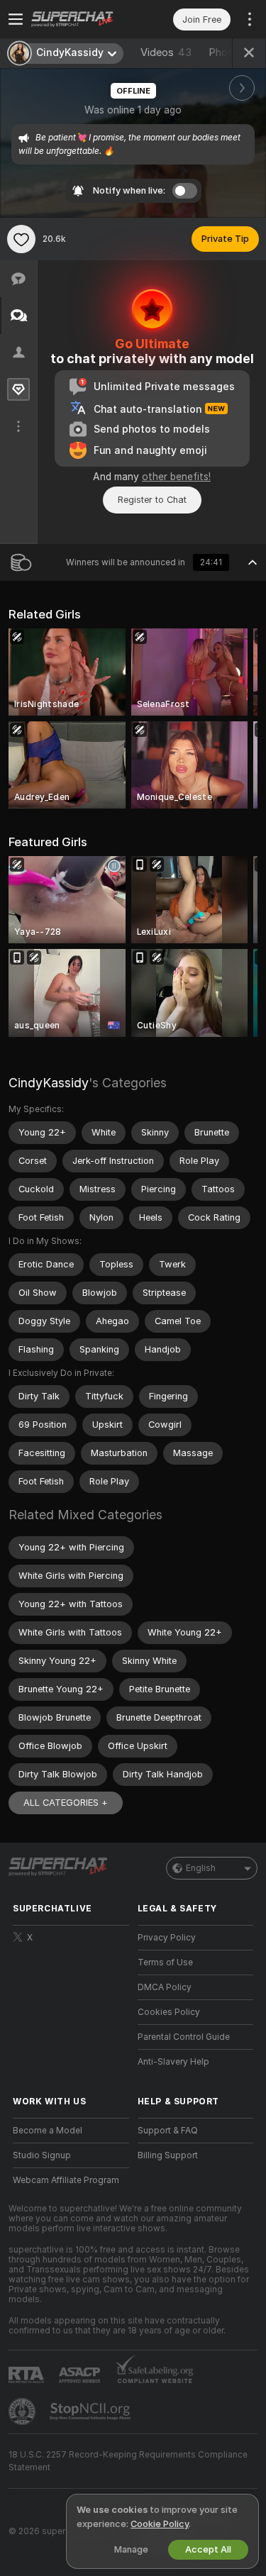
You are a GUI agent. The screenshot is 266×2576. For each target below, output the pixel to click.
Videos (166, 52)
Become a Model (48, 2131)
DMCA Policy (165, 1987)
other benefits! (176, 477)
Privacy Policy (167, 1938)
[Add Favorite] (21, 239)
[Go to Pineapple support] (23, 2411)
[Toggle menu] (16, 19)
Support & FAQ (168, 2131)
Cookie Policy (160, 2524)
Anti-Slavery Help (173, 2062)
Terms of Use (165, 1962)
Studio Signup (42, 2155)
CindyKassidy (49, 1083)
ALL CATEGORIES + (66, 1803)
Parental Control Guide (184, 2037)
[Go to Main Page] (82, 19)
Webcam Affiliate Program (66, 2180)
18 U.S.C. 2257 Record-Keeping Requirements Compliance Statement (128, 2461)
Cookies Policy (169, 2012)
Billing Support (168, 2155)
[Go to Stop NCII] (92, 2411)
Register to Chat (152, 500)
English (201, 1868)
